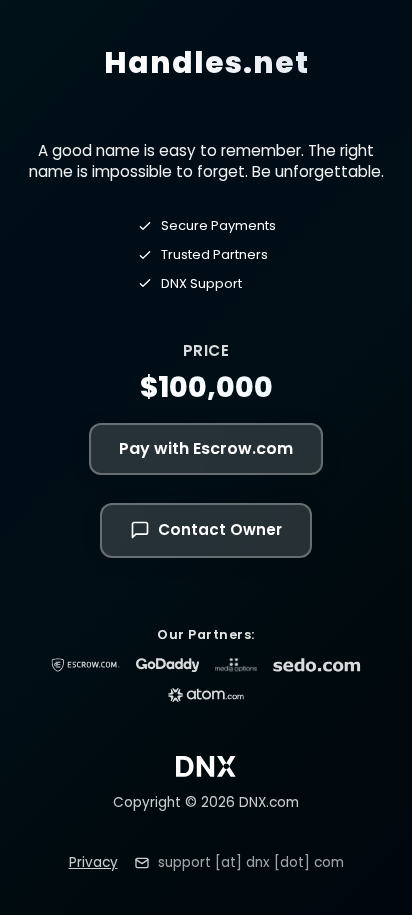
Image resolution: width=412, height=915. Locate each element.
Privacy (93, 862)
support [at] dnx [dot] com (251, 862)
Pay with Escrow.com (206, 448)
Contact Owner (220, 529)
